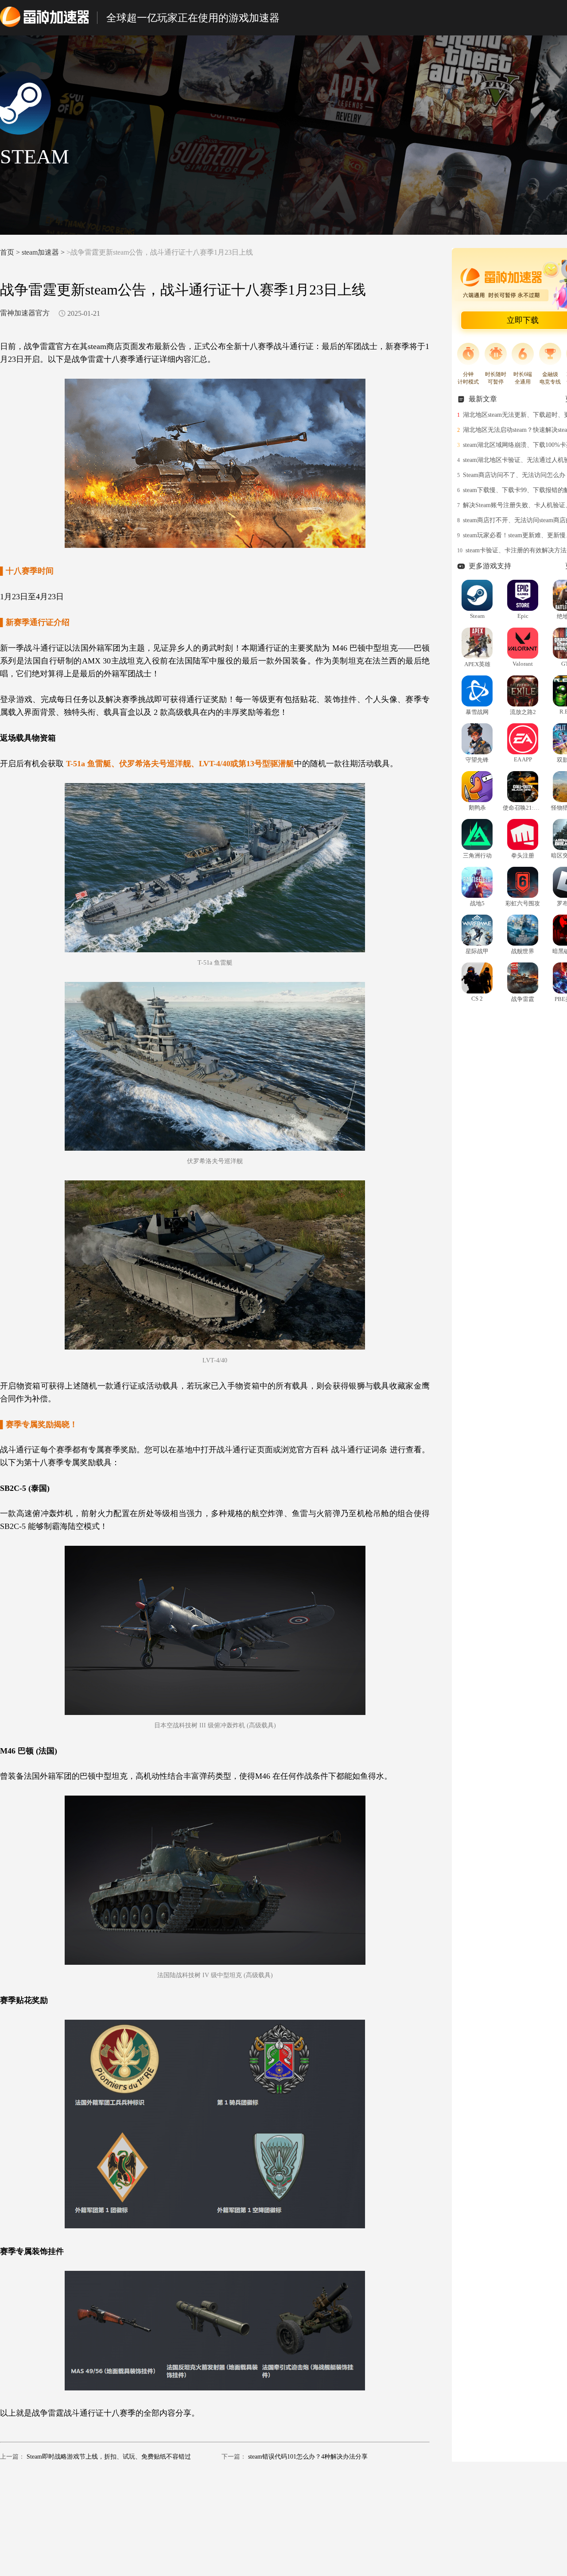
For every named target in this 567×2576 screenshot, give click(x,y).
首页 (7, 252)
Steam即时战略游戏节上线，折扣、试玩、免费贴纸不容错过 (109, 2457)
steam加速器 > (44, 252)
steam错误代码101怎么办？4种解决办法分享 (308, 2457)
